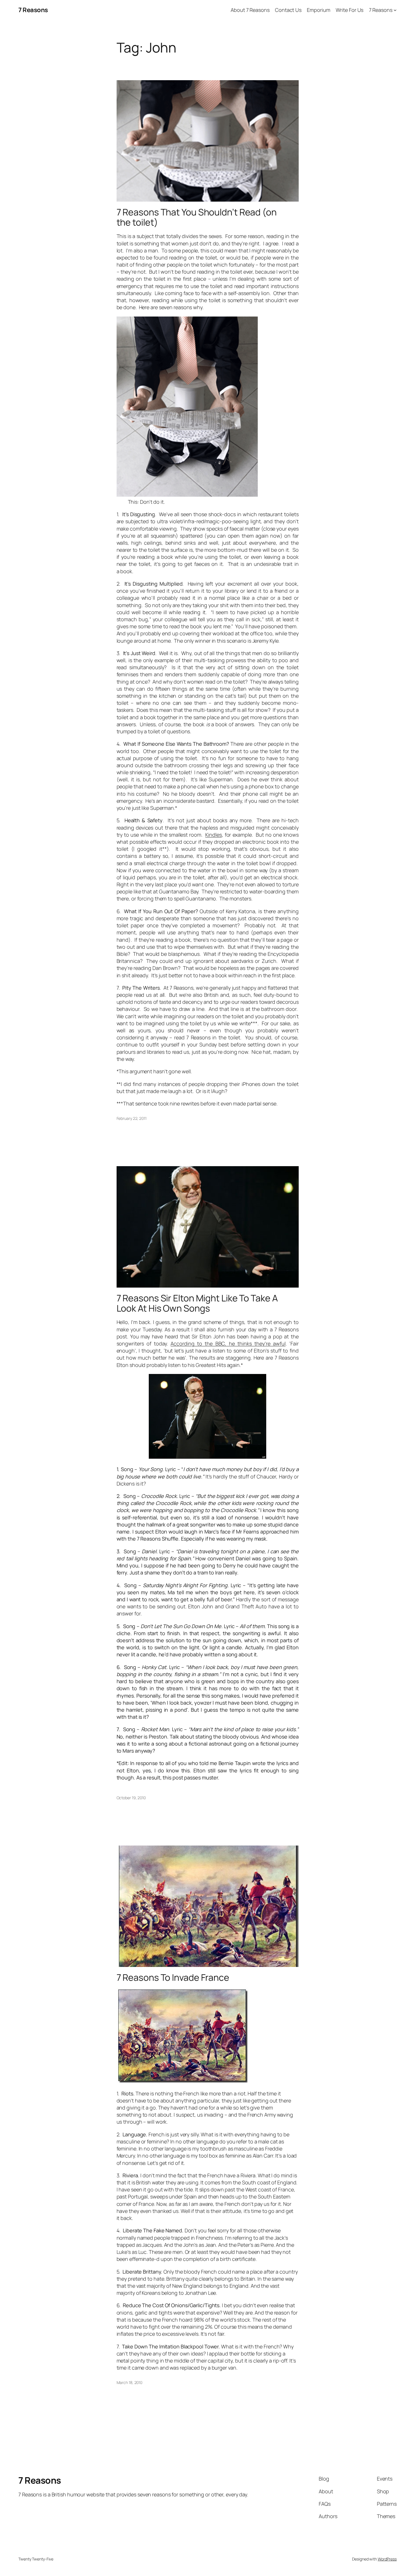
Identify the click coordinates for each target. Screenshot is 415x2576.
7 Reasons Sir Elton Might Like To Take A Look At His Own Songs (197, 1303)
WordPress (387, 2559)
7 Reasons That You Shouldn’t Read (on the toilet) (197, 217)
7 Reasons (33, 10)
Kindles (213, 835)
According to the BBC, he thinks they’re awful (228, 1343)
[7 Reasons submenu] (395, 10)
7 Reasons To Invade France (173, 1977)
